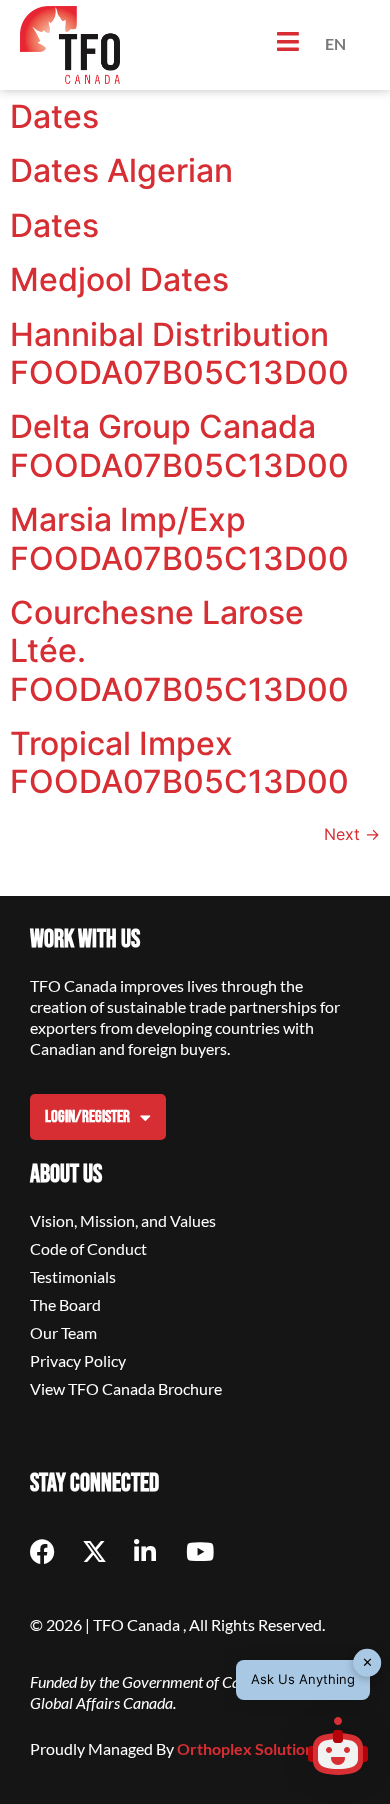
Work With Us (85, 939)
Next (352, 834)
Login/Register (87, 1117)
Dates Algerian (121, 170)
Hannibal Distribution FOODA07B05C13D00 (179, 353)
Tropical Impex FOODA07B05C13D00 (179, 762)
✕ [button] (367, 1662)
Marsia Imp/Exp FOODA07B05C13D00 (179, 538)
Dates (54, 116)
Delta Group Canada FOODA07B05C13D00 (179, 445)
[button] (338, 1749)
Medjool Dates (119, 279)
